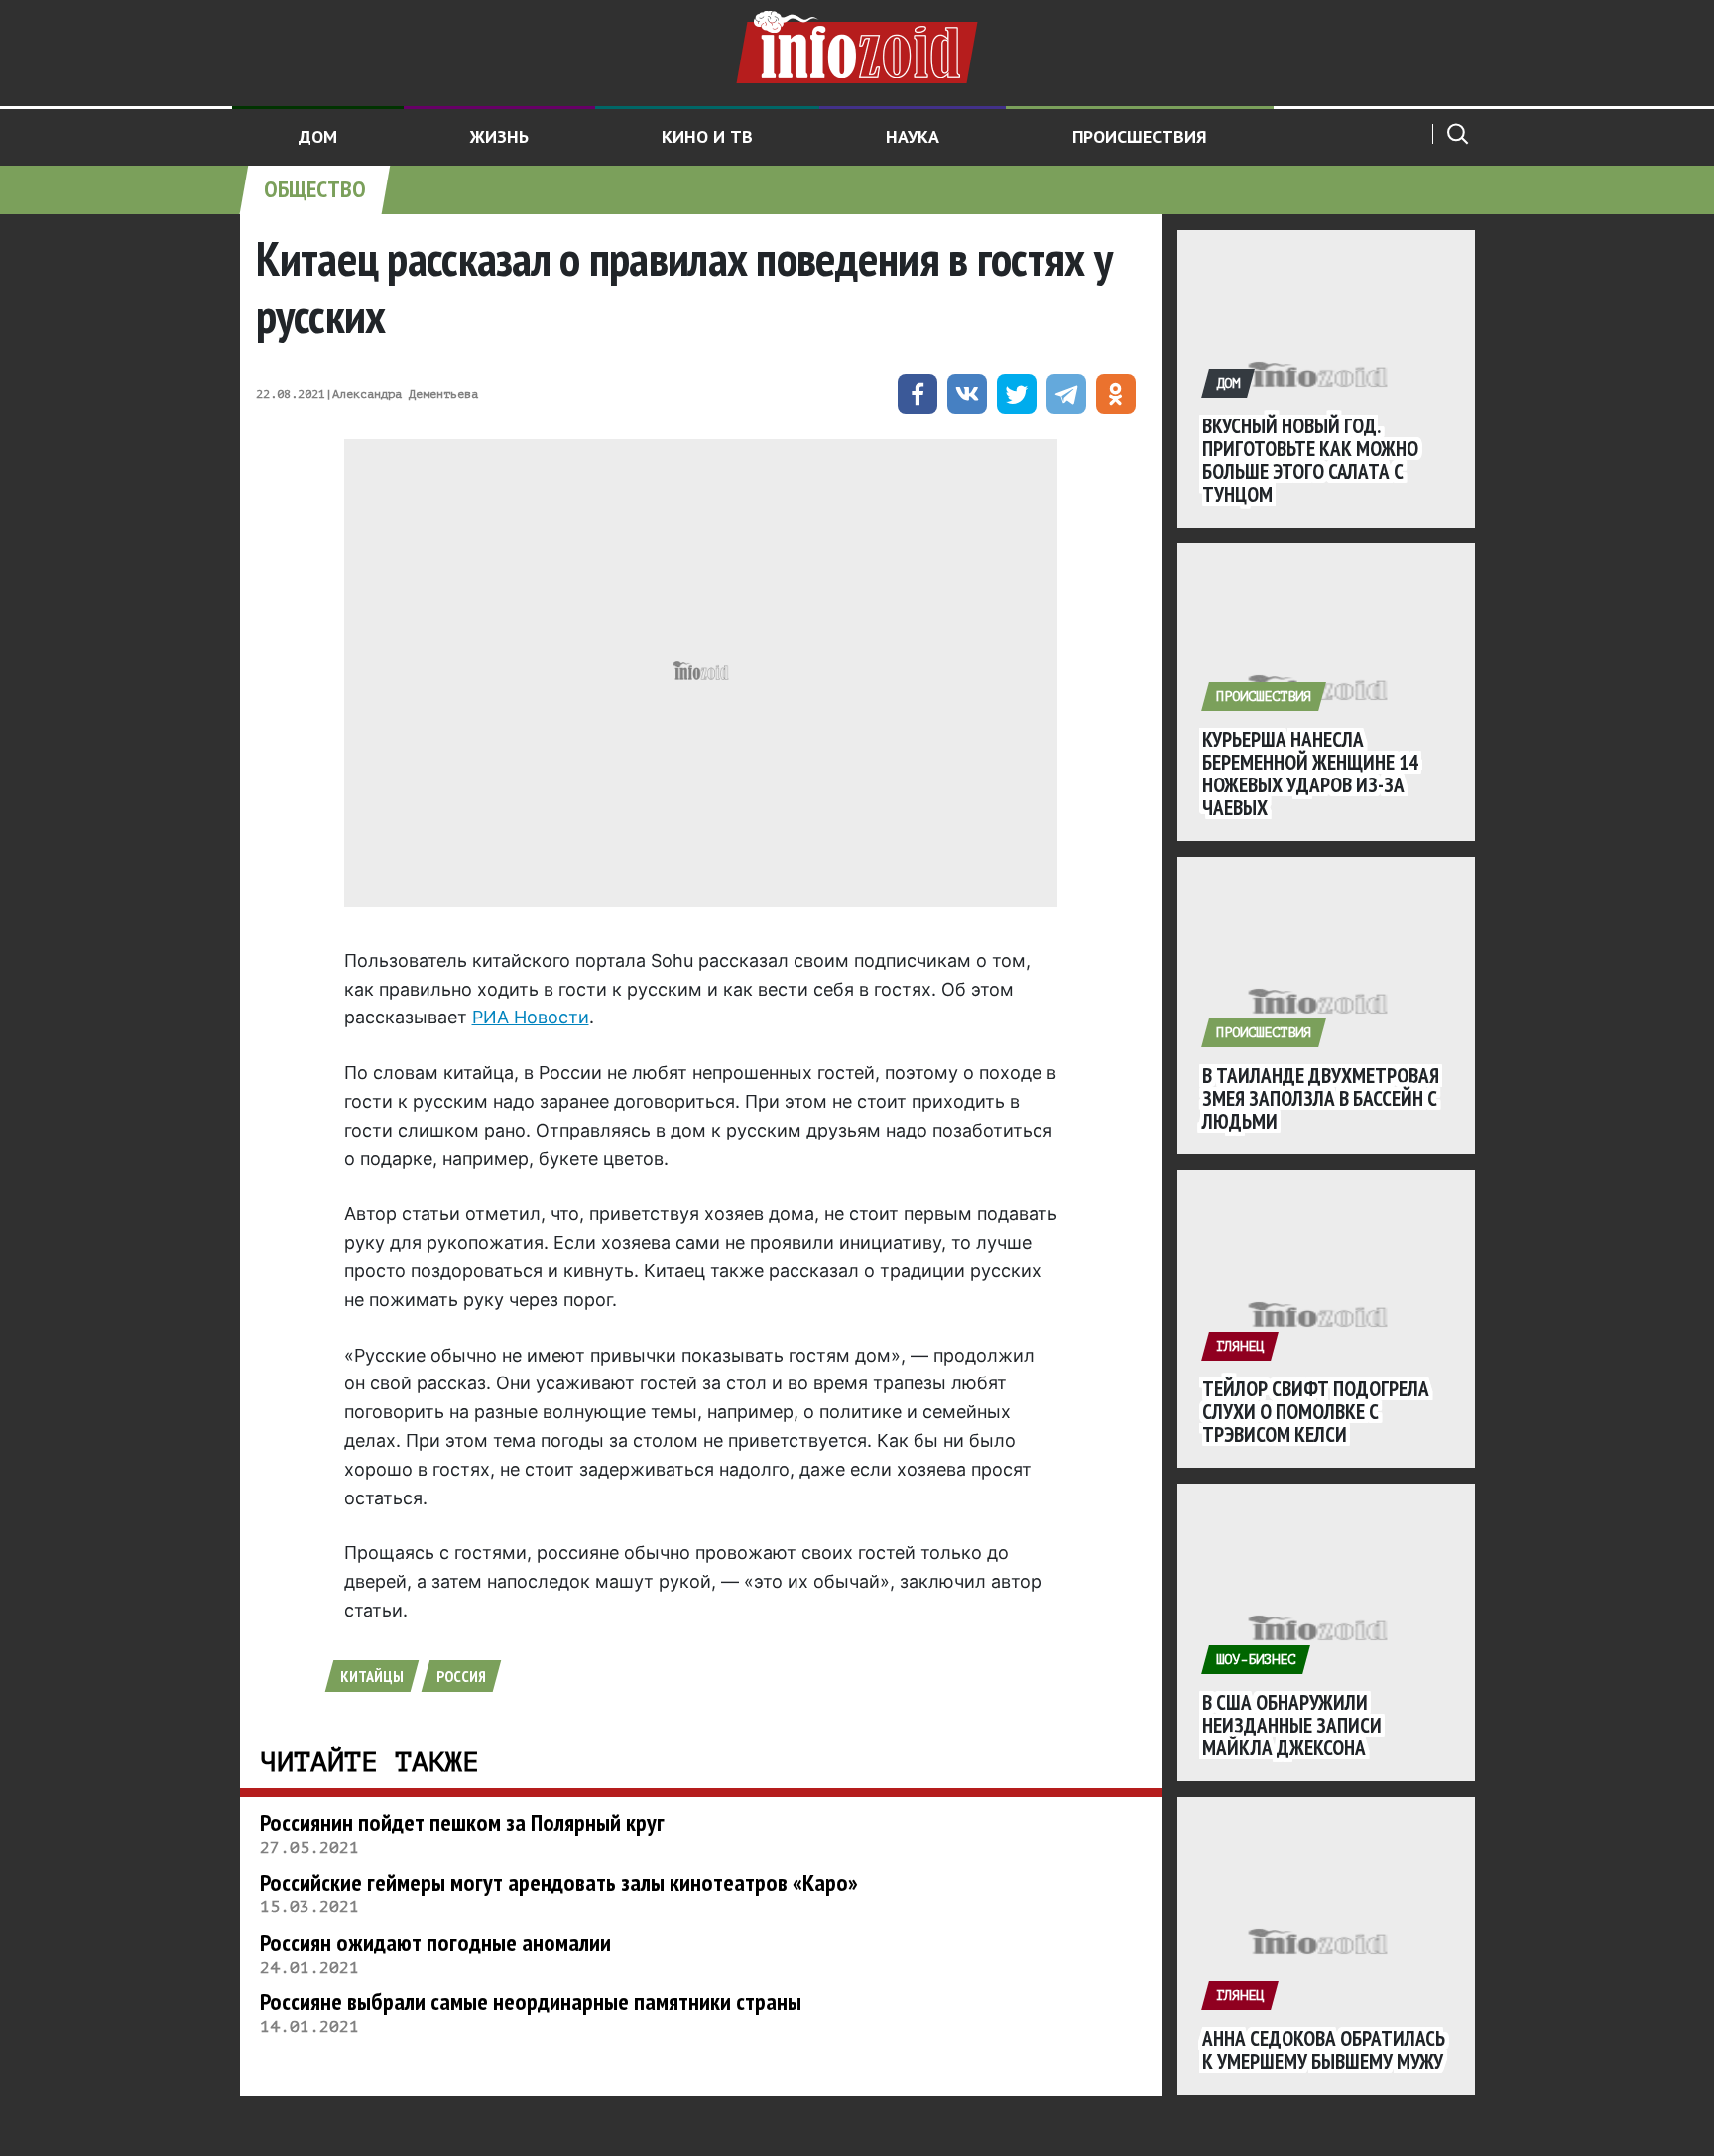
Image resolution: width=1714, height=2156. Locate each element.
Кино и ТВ (707, 136)
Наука (913, 136)
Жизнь (499, 136)
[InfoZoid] (857, 45)
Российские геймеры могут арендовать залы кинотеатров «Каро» (559, 1883)
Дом (318, 136)
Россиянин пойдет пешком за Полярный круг (462, 1822)
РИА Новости (531, 1017)
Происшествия (1140, 136)
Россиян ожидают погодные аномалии (435, 1942)
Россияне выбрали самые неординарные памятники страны (531, 2002)
